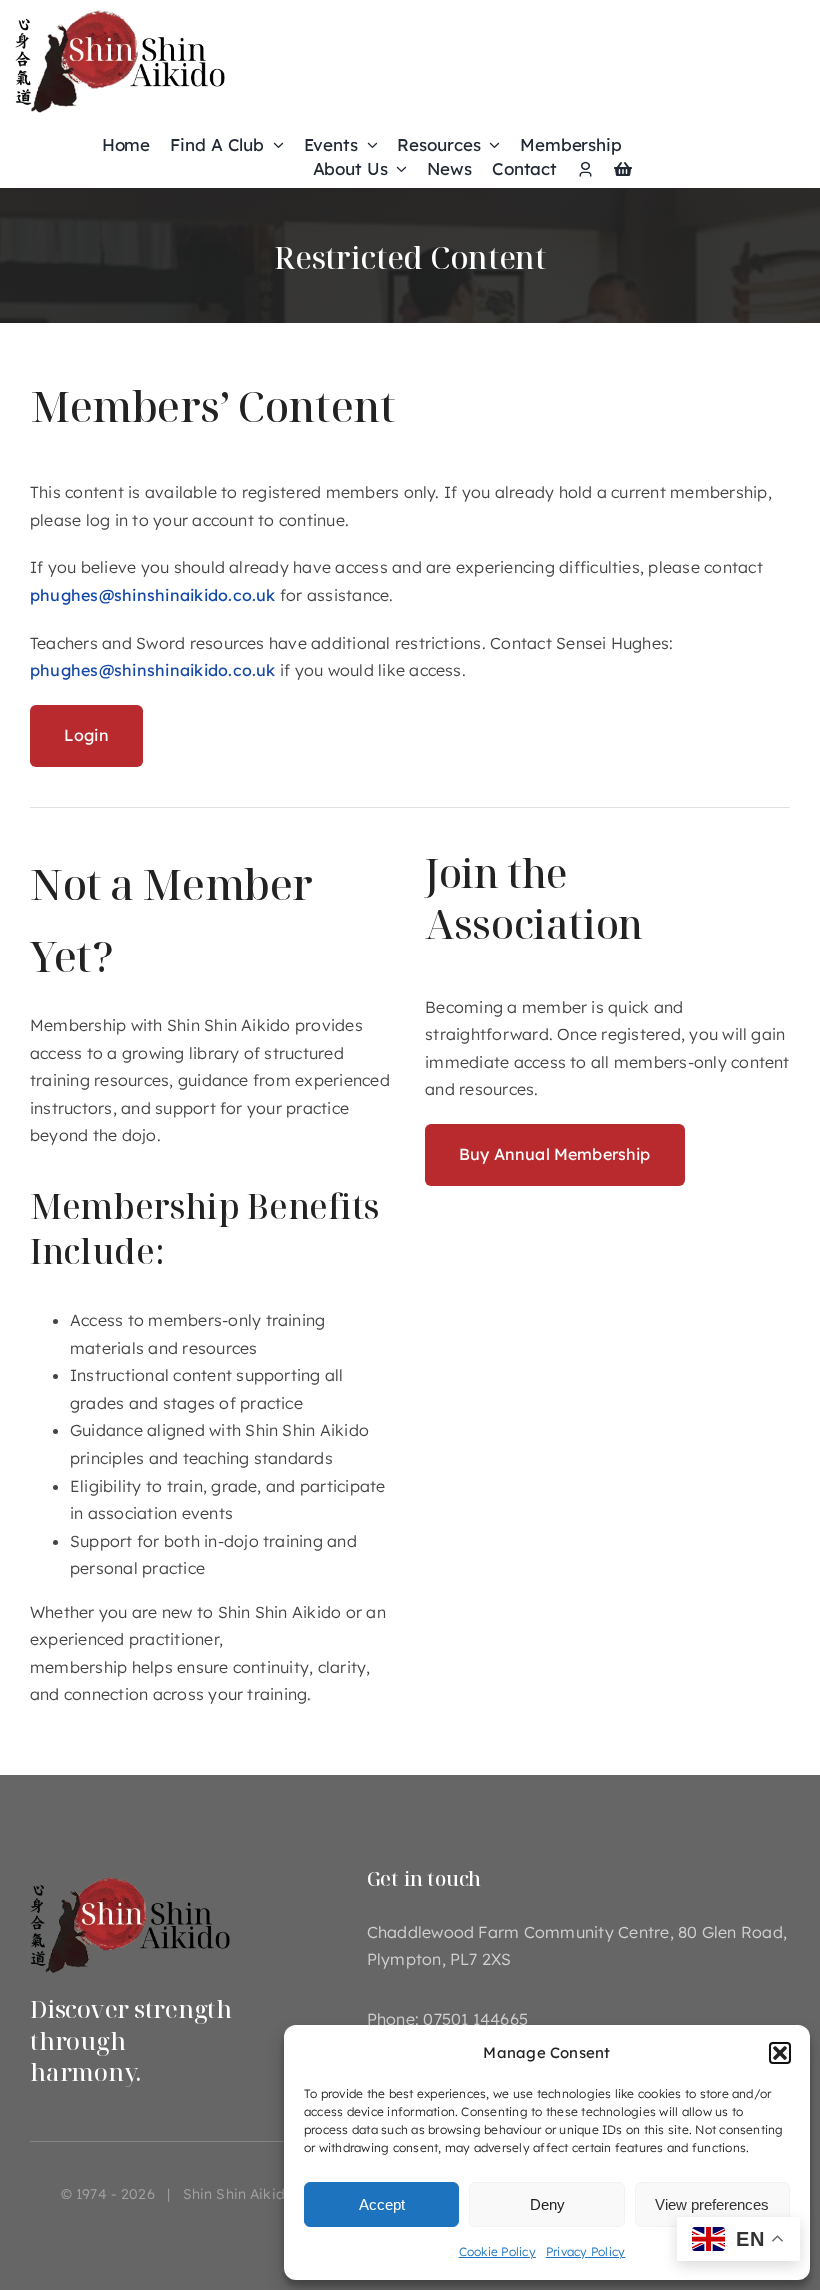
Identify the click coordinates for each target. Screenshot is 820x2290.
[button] (780, 2053)
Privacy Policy (585, 2251)
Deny (547, 2204)
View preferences (712, 2204)
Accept (382, 2204)
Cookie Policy (497, 2251)
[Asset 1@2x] (130, 1875)
